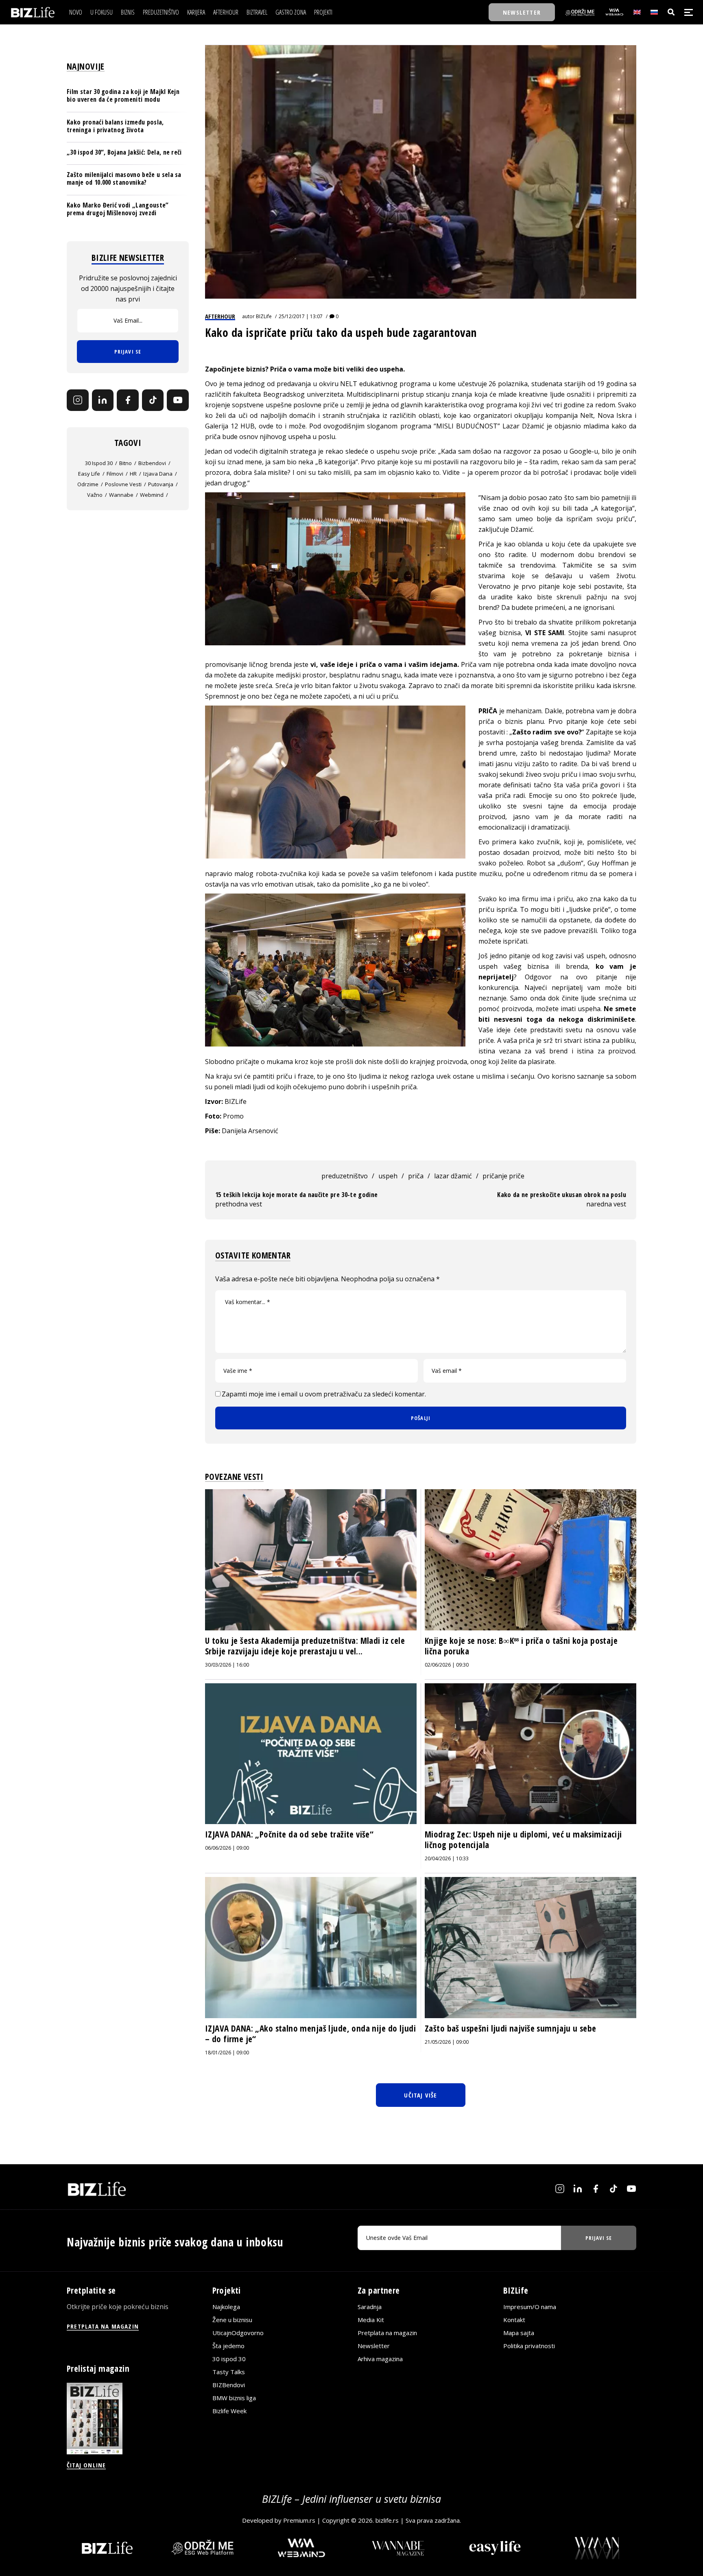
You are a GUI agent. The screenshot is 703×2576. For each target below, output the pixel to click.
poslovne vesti (123, 484)
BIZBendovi (229, 2385)
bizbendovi (152, 463)
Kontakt (514, 2320)
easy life (89, 474)
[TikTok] (153, 400)
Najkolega (226, 2307)
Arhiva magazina (380, 2359)
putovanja (161, 484)
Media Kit (371, 2320)
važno (95, 495)
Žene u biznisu (232, 2320)
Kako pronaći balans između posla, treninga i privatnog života (115, 126)
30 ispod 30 (99, 463)
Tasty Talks (229, 2372)
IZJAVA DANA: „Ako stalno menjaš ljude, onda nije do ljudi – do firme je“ (310, 2034)
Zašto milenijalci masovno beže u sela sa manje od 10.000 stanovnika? (124, 178)
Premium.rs (299, 2520)
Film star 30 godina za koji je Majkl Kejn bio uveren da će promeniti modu (123, 95)
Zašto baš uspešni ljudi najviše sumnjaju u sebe (511, 2028)
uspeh (388, 1176)
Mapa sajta (519, 2333)
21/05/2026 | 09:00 (447, 2042)
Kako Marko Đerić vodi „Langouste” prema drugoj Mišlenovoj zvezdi (118, 209)
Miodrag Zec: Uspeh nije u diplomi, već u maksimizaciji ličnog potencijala (523, 1840)
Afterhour (220, 316)
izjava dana (158, 474)
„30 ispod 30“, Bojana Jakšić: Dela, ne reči (124, 152)
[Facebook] (128, 400)
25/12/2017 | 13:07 (301, 316)
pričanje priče (503, 1176)
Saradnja (370, 2307)
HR (133, 474)
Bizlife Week (229, 2411)
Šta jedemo (228, 2346)
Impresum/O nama (530, 2307)
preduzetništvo (345, 1176)
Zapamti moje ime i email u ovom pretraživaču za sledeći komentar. (324, 1394)
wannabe (121, 495)
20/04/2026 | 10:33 (447, 1858)
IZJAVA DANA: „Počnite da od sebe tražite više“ (289, 1834)
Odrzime (88, 484)
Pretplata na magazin (387, 2333)
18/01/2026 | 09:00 (227, 2053)
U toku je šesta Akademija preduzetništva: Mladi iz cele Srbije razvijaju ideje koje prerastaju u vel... (305, 1646)
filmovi (115, 474)
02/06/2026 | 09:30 (447, 1665)
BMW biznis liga (234, 2398)
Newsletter (374, 2346)
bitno (126, 463)
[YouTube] (178, 400)
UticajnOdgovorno (238, 2333)
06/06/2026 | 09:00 (227, 1848)
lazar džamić (453, 1176)
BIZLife (264, 316)
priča (416, 1176)
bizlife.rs (387, 2520)
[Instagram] (78, 400)
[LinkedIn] (103, 400)
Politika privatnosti (529, 2346)
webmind (152, 495)
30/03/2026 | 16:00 (227, 1665)
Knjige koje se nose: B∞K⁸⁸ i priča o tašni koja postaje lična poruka (521, 1646)
